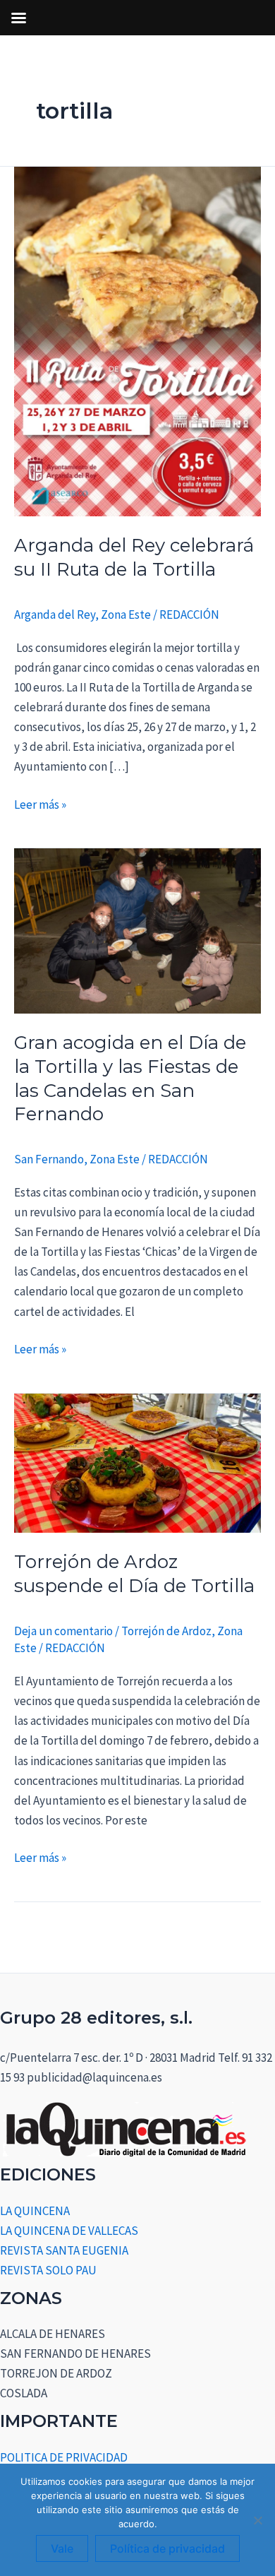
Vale (62, 2548)
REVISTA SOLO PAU (48, 2270)
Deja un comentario (63, 1631)
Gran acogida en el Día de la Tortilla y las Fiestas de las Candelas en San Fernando (130, 1078)
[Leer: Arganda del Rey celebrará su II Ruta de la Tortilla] (137, 340)
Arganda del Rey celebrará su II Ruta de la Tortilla (134, 557)
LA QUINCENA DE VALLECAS (69, 2231)
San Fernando (49, 1159)
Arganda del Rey (55, 615)
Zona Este (126, 615)
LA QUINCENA (35, 2211)
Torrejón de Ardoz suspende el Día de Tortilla (134, 1574)
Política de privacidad (167, 2548)
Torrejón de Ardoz (166, 1631)
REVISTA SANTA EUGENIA (64, 2250)
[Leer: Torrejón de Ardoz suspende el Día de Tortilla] (137, 1461)
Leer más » (40, 803)
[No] (257, 2520)
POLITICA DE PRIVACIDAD (64, 2457)
